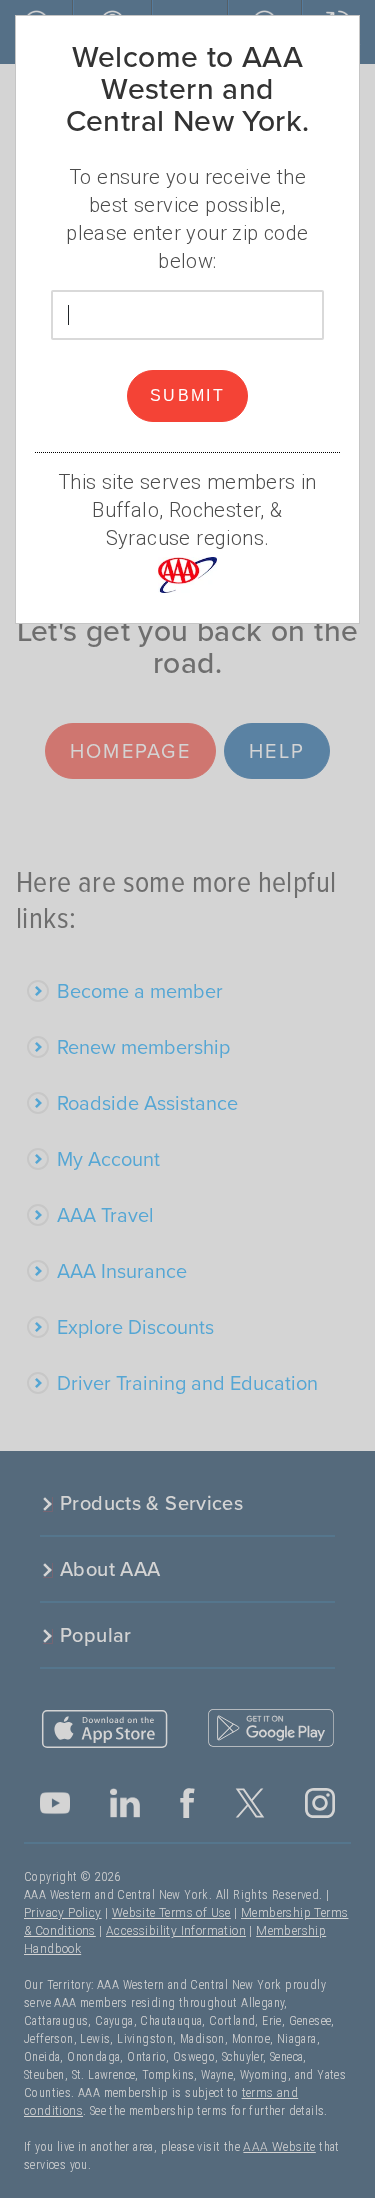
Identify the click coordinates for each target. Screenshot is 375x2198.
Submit (187, 395)
